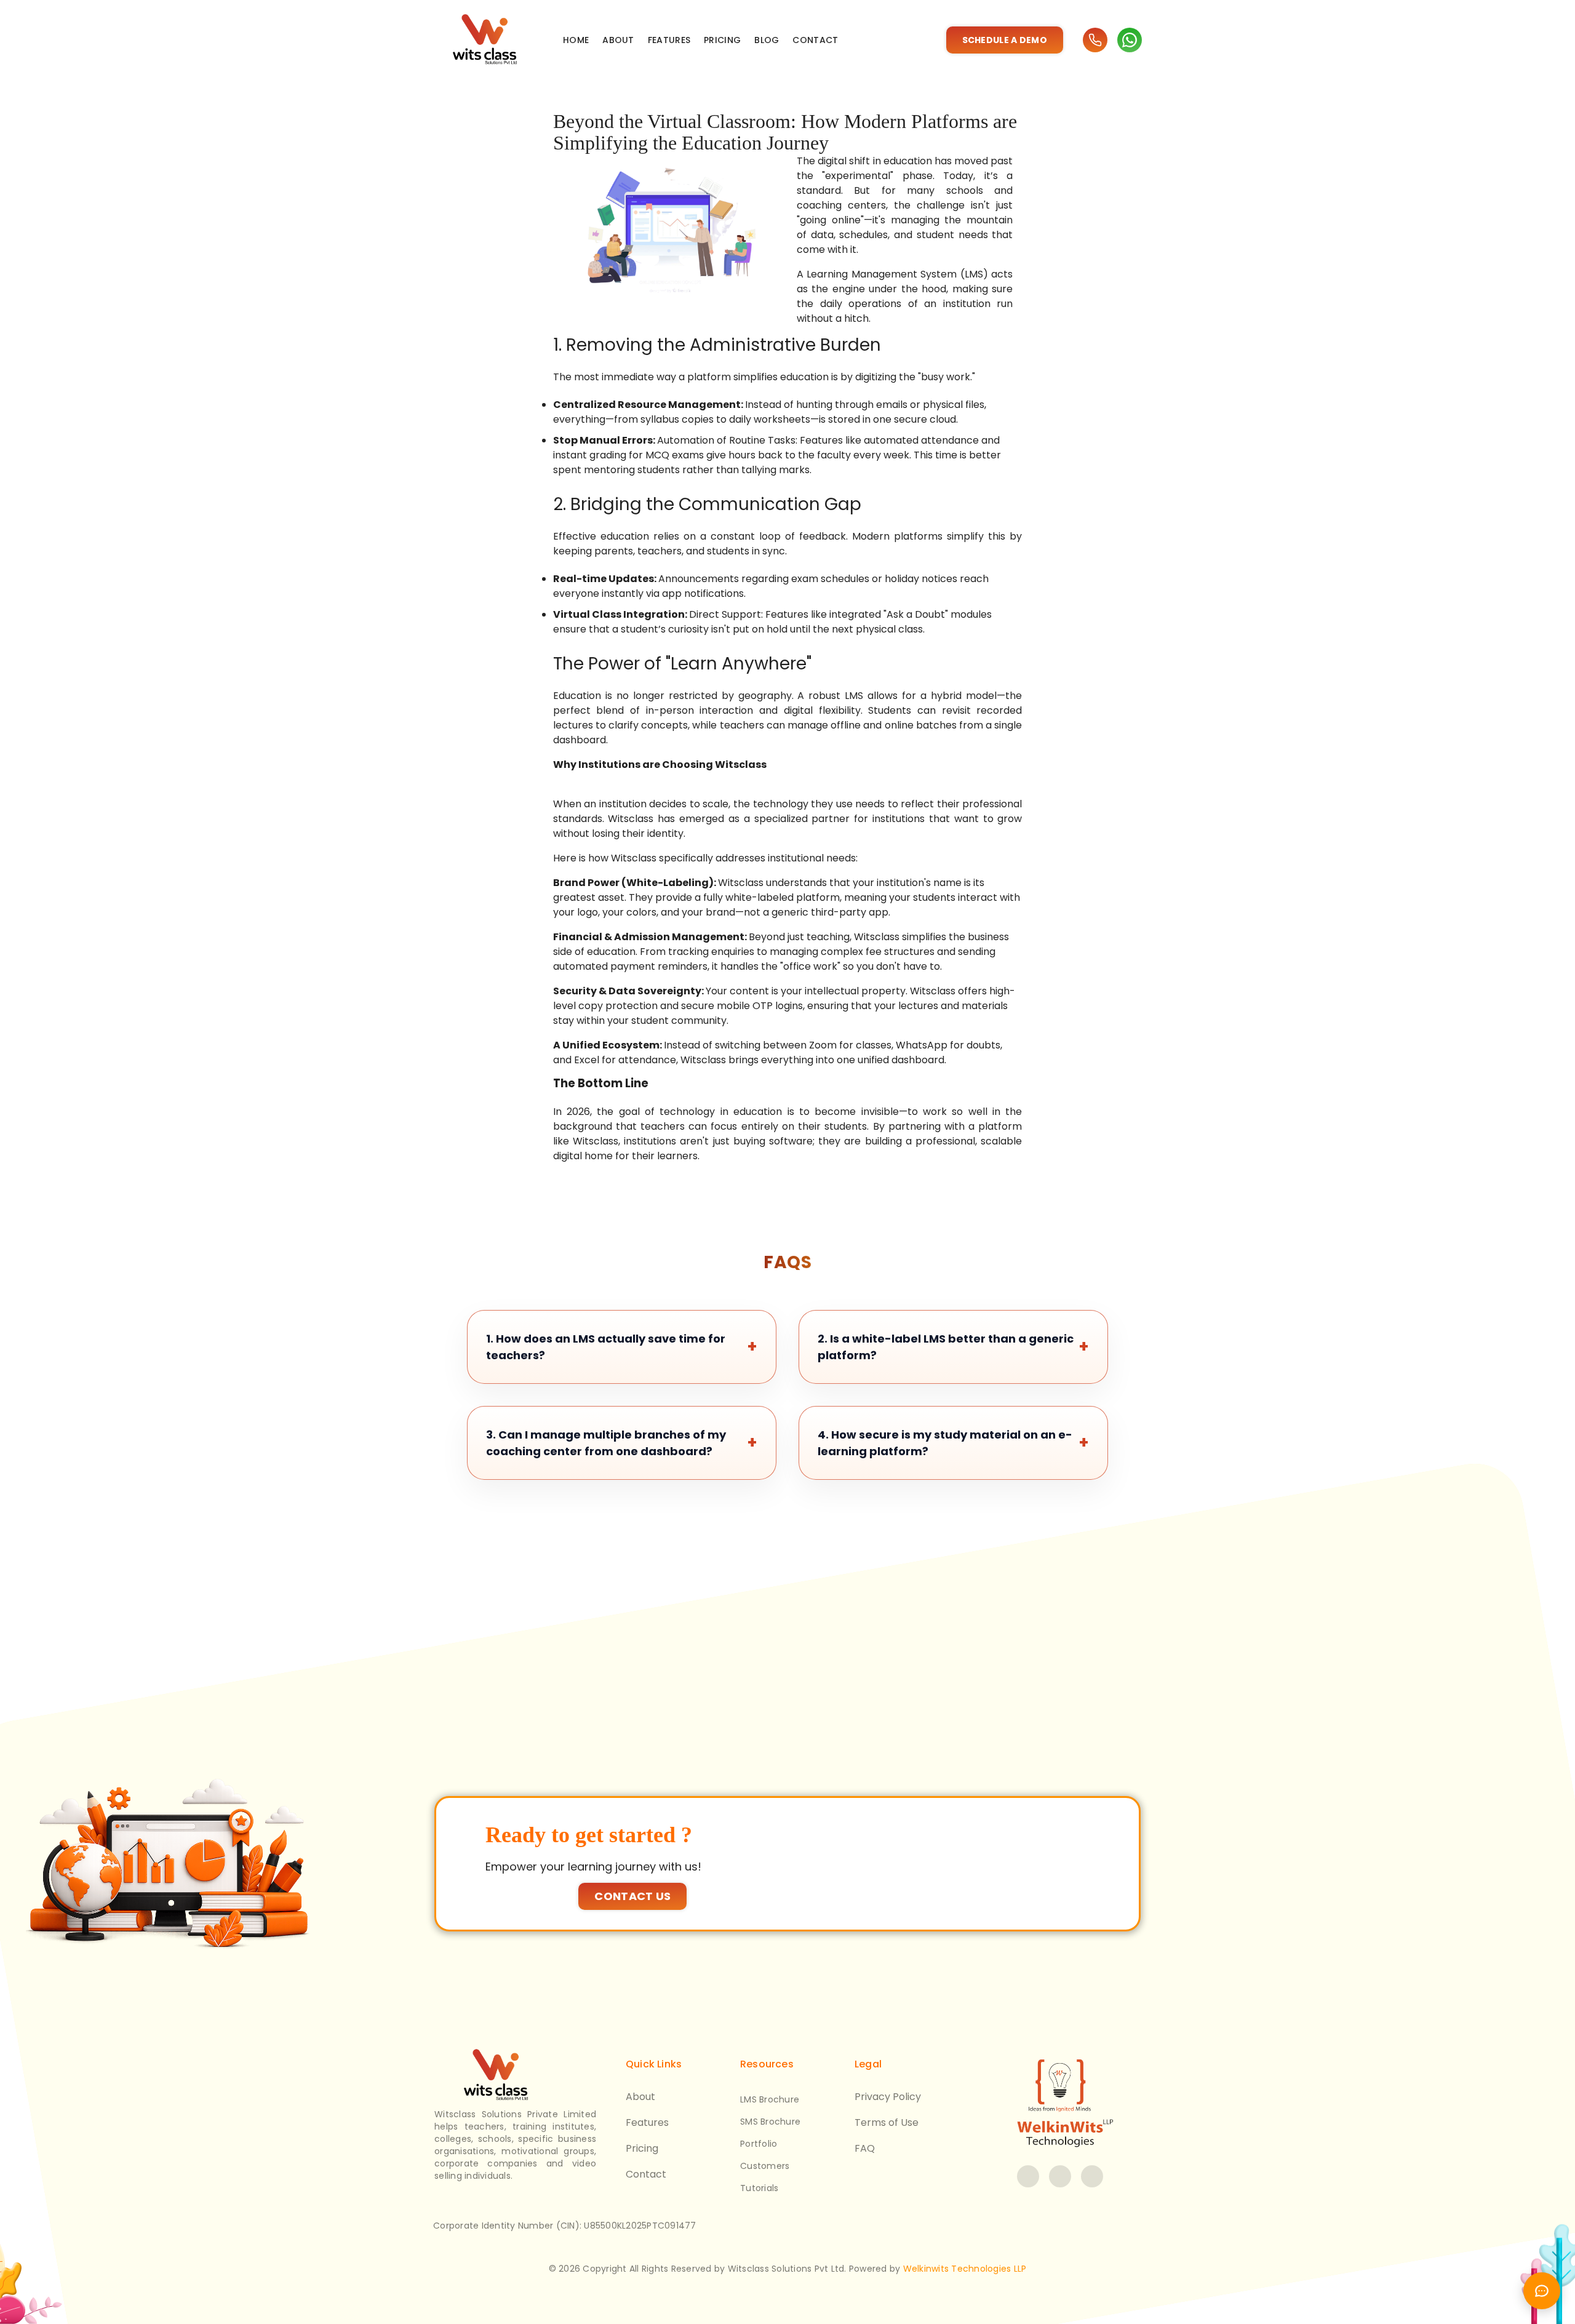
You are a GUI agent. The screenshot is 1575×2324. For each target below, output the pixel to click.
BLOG (767, 40)
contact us (632, 1896)
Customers (765, 2166)
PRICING (722, 40)
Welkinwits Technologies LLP (965, 2269)
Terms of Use (887, 2122)
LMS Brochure (770, 2099)
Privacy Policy (888, 2097)
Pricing (642, 2148)
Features (647, 2122)
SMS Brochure (770, 2122)
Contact (646, 2174)
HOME (576, 40)
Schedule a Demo (1005, 40)
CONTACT (815, 40)
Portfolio (759, 2144)
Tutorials (759, 2188)
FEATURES (669, 40)
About (640, 2097)
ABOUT (618, 40)
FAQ (865, 2148)
